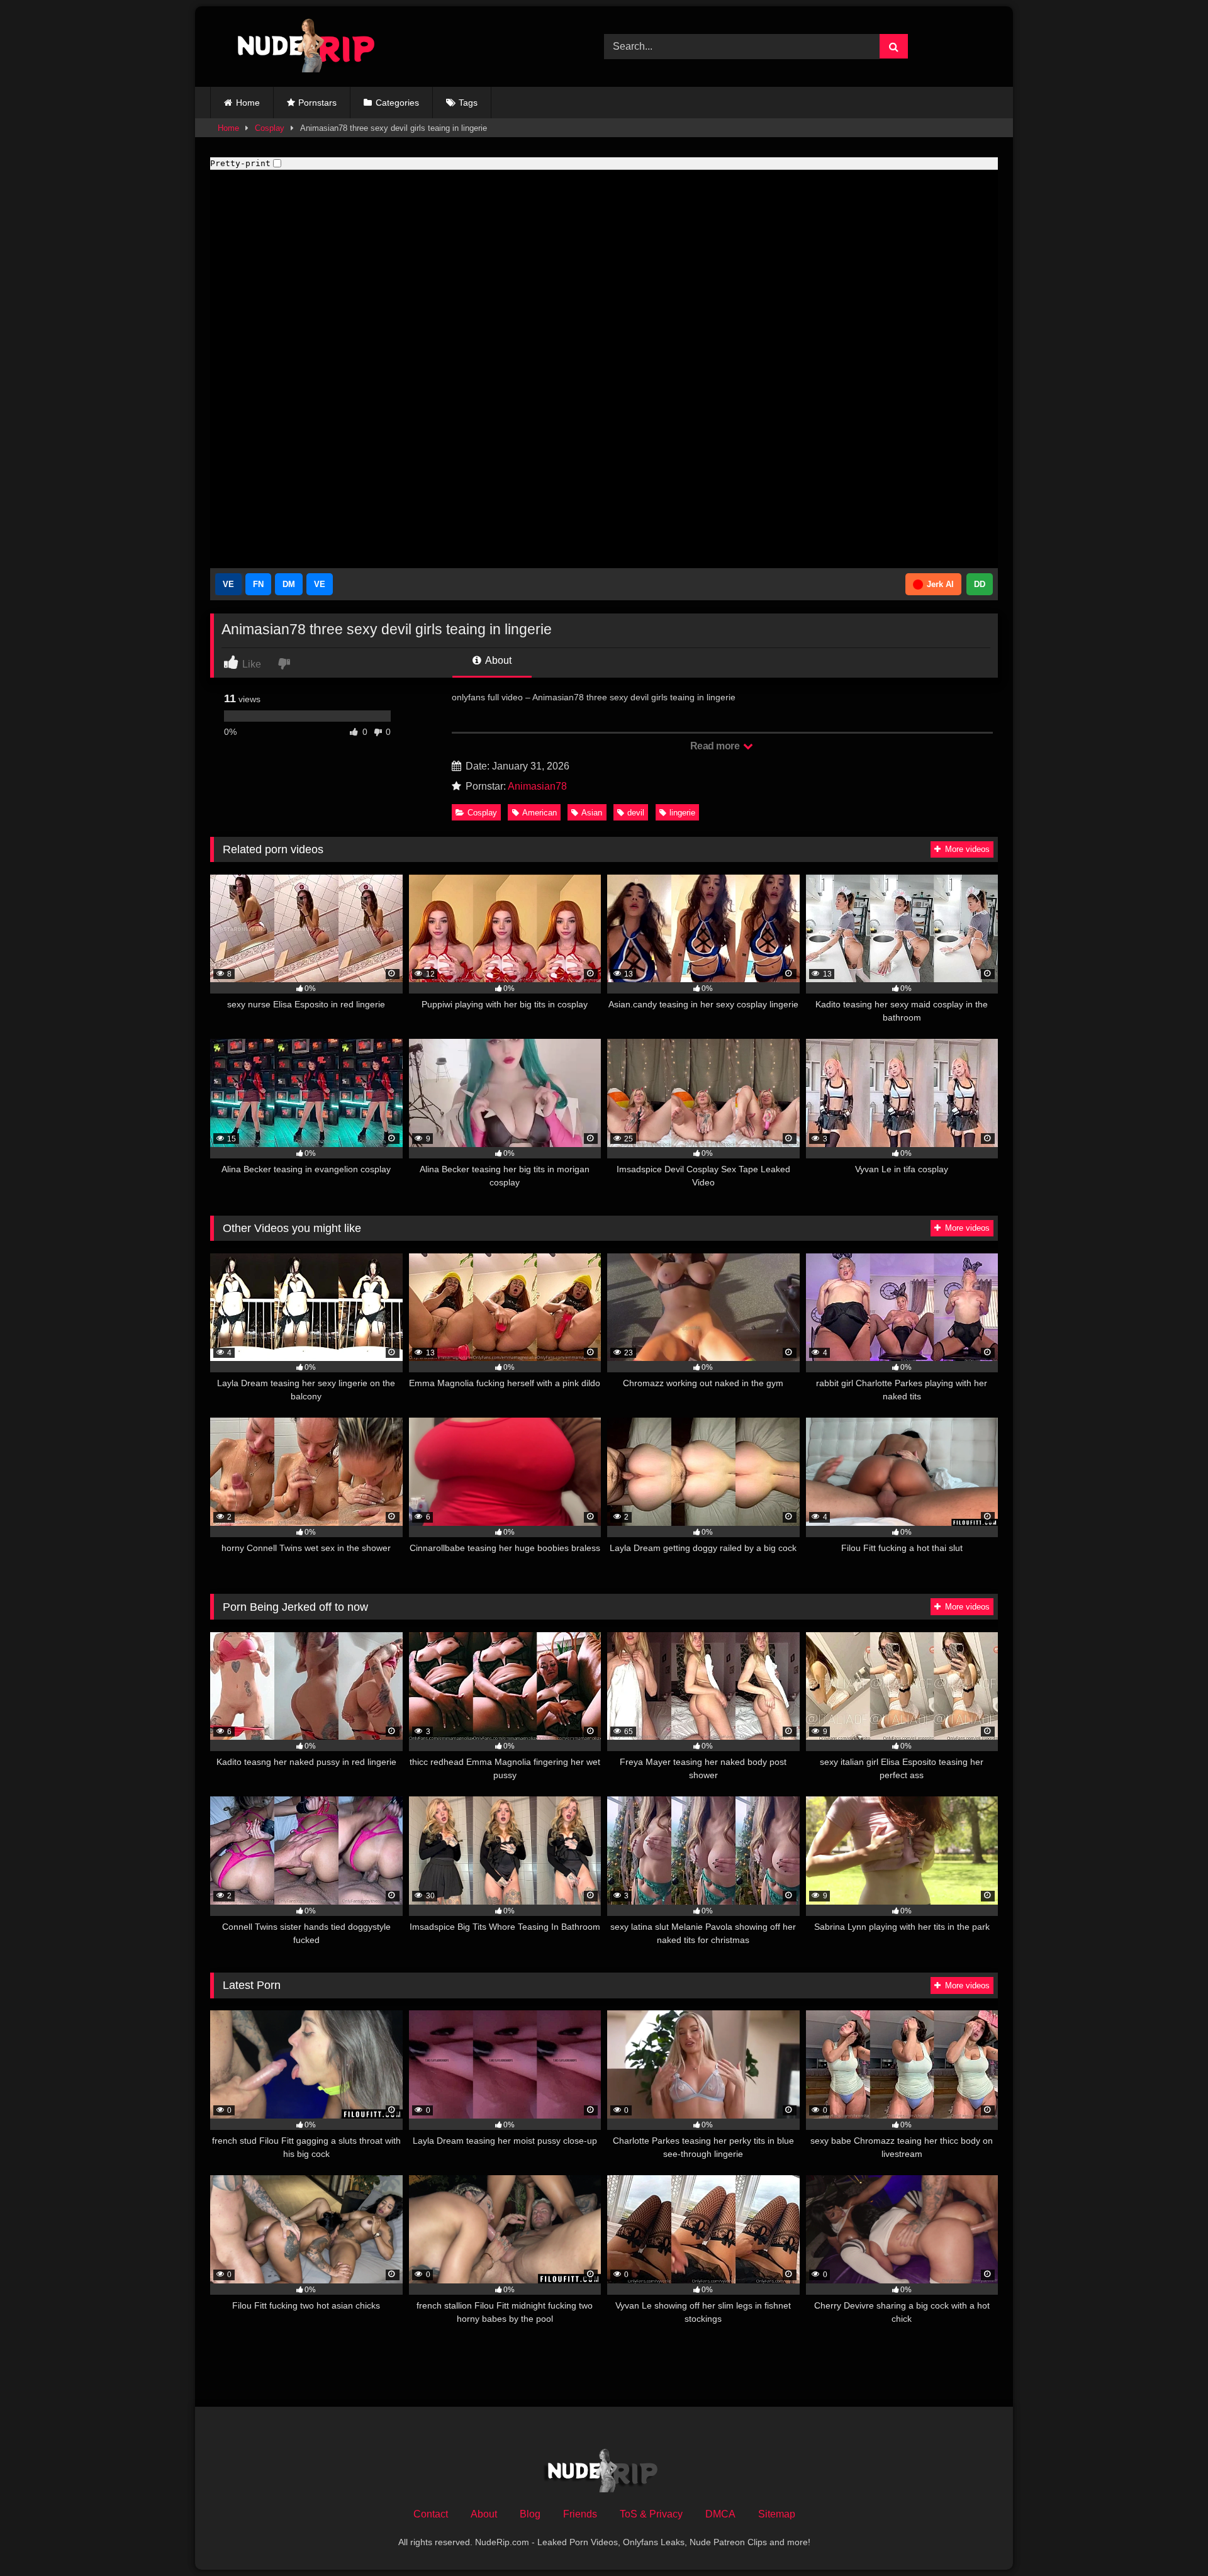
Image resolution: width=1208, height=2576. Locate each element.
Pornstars (317, 103)
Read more (716, 746)
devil (636, 813)
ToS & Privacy (651, 2514)
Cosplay (270, 128)
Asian (592, 813)
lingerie (682, 813)
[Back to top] (1169, 2539)
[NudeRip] (298, 47)
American (540, 813)
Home (248, 103)
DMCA (720, 2514)
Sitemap (777, 2514)
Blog (530, 2514)
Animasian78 (537, 786)
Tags (468, 103)
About (497, 660)
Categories (397, 103)
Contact (431, 2514)
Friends (580, 2514)
